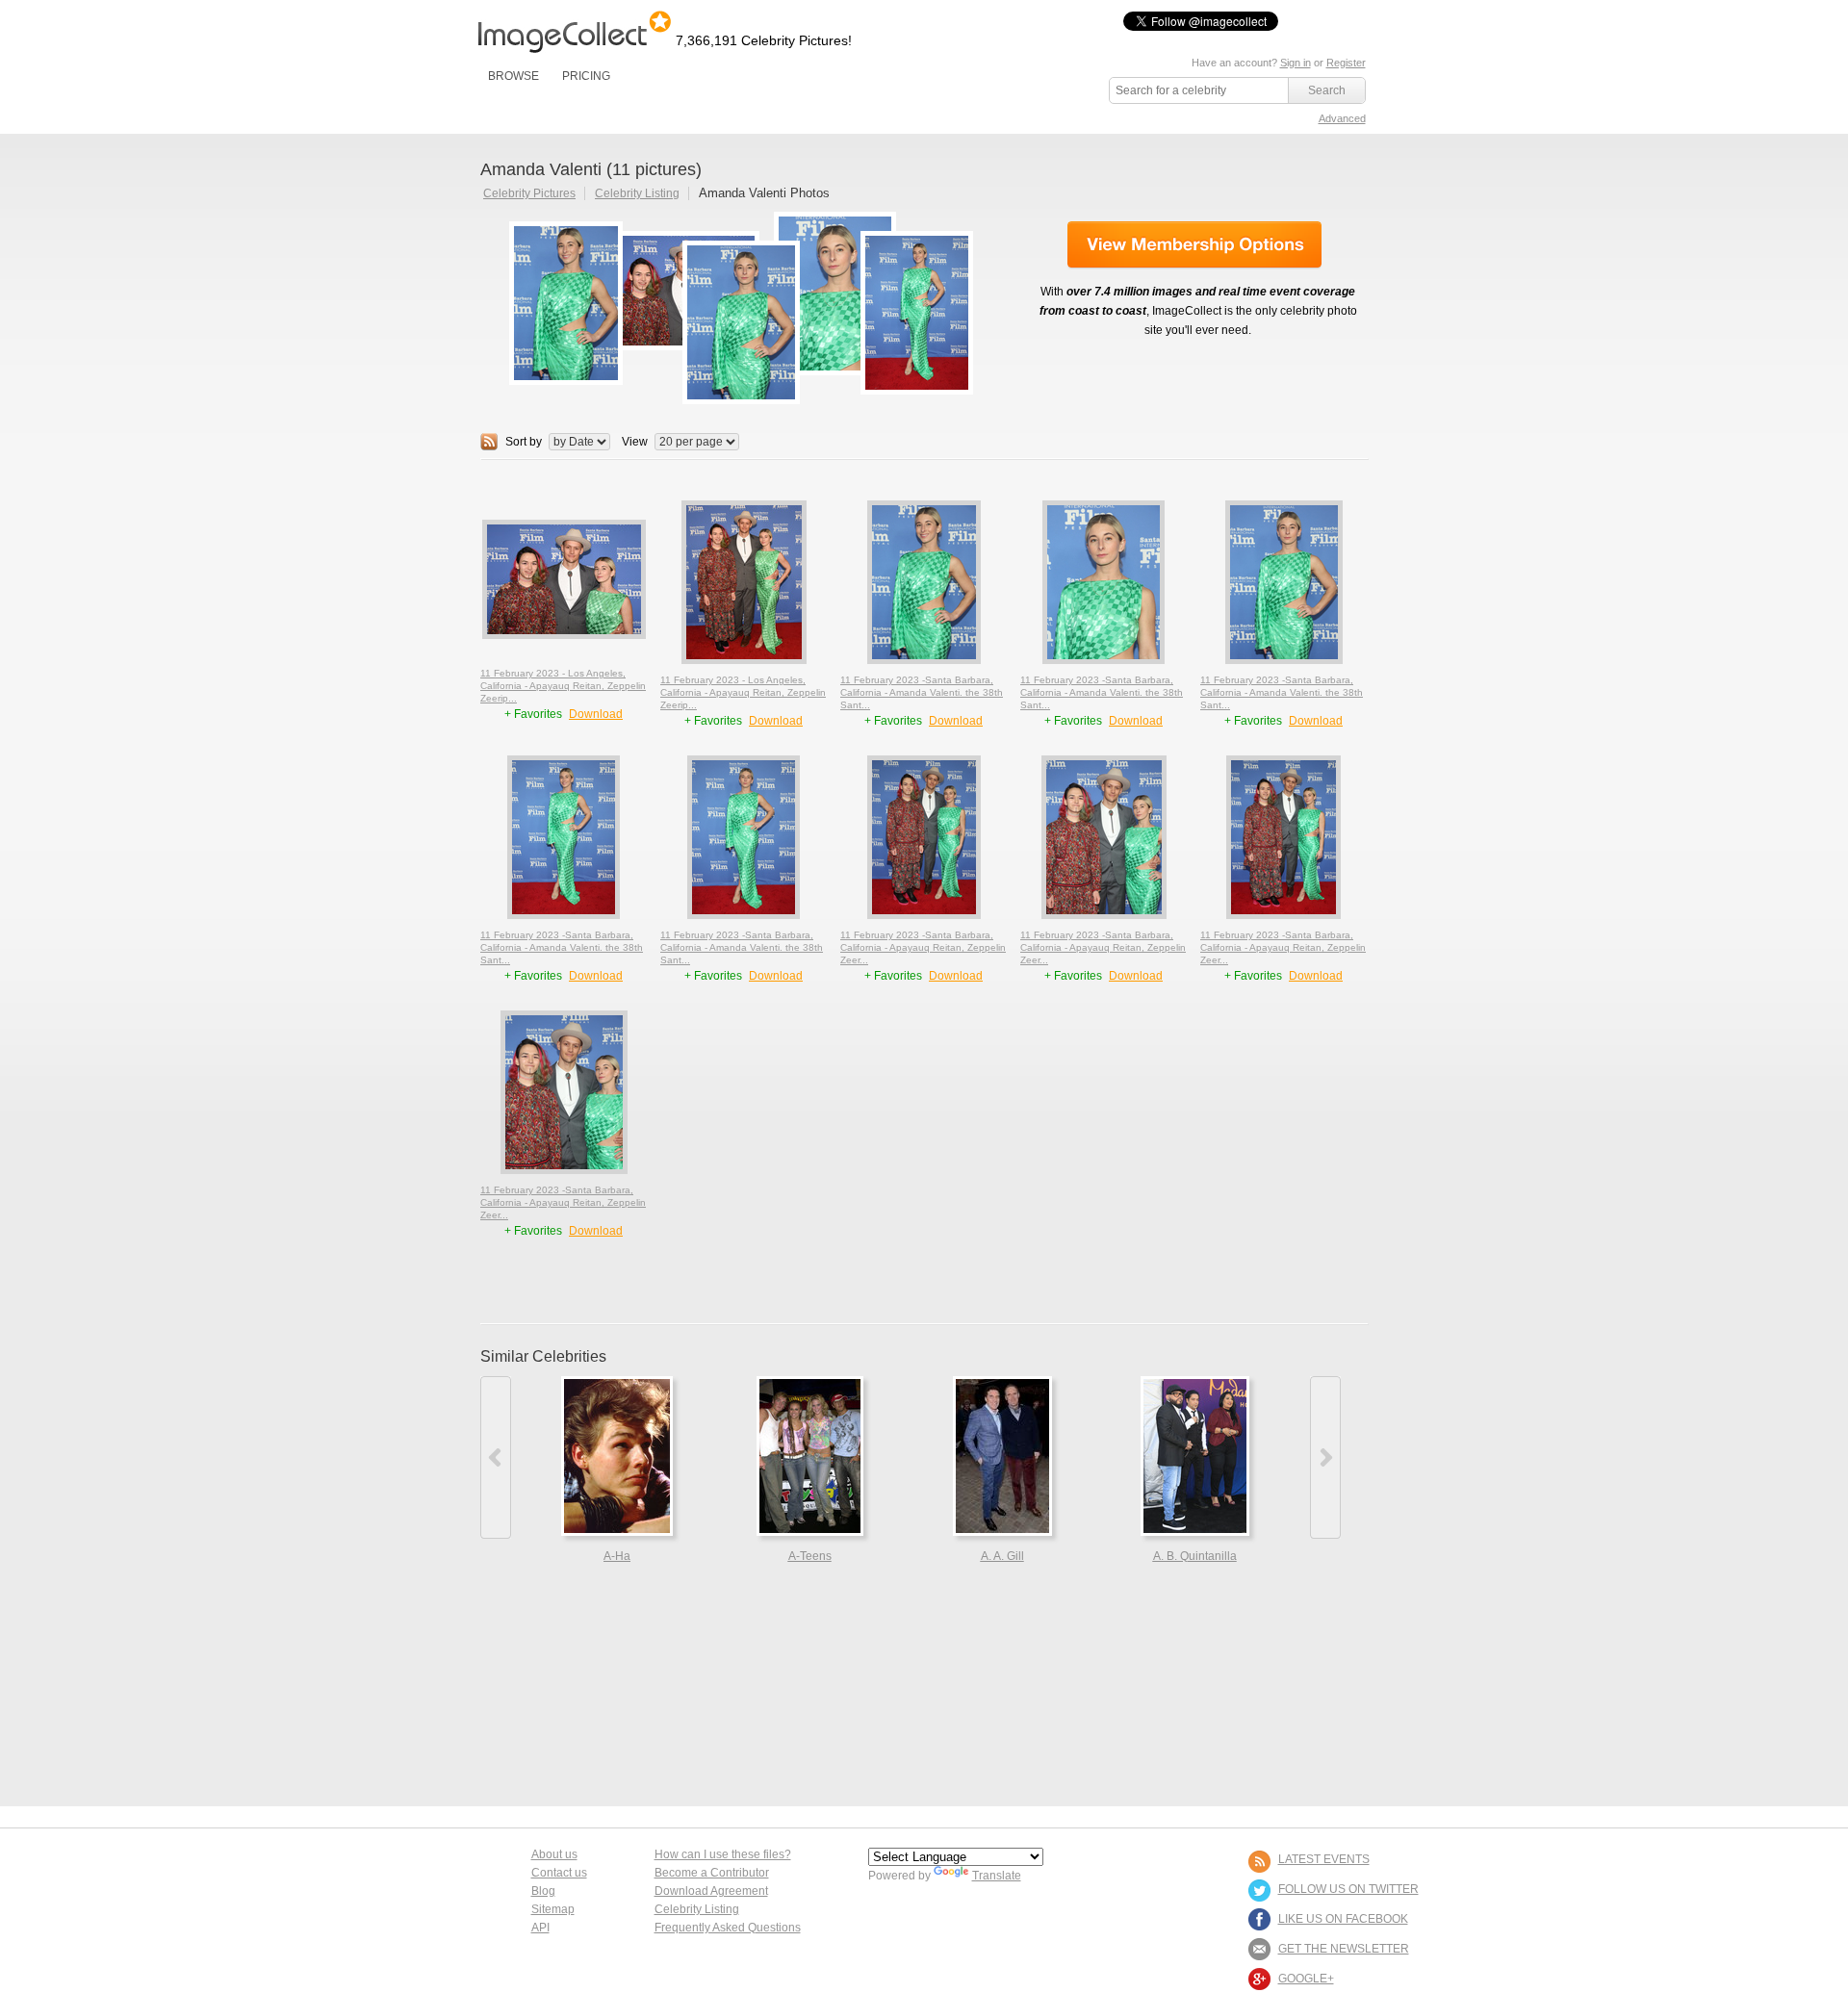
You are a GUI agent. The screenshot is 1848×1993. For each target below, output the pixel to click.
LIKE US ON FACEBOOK (1343, 1919)
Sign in (1296, 63)
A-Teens (810, 1556)
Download (596, 714)
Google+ (1306, 1979)
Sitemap (553, 1909)
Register (1346, 63)
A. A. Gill (1002, 1556)
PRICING (586, 76)
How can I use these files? (723, 1854)
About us (554, 1854)
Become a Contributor (712, 1873)
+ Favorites (535, 714)
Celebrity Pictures (529, 193)
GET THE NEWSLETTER (1344, 1949)
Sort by (524, 442)
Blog (543, 1891)
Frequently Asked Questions (728, 1928)
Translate (997, 1876)
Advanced (1342, 118)
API (540, 1928)
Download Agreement (711, 1891)
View (635, 442)
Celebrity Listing (637, 193)
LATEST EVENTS (1324, 1859)
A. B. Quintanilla (1195, 1556)
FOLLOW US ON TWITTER (1348, 1889)
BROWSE (513, 76)
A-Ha (617, 1556)
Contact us (559, 1873)
